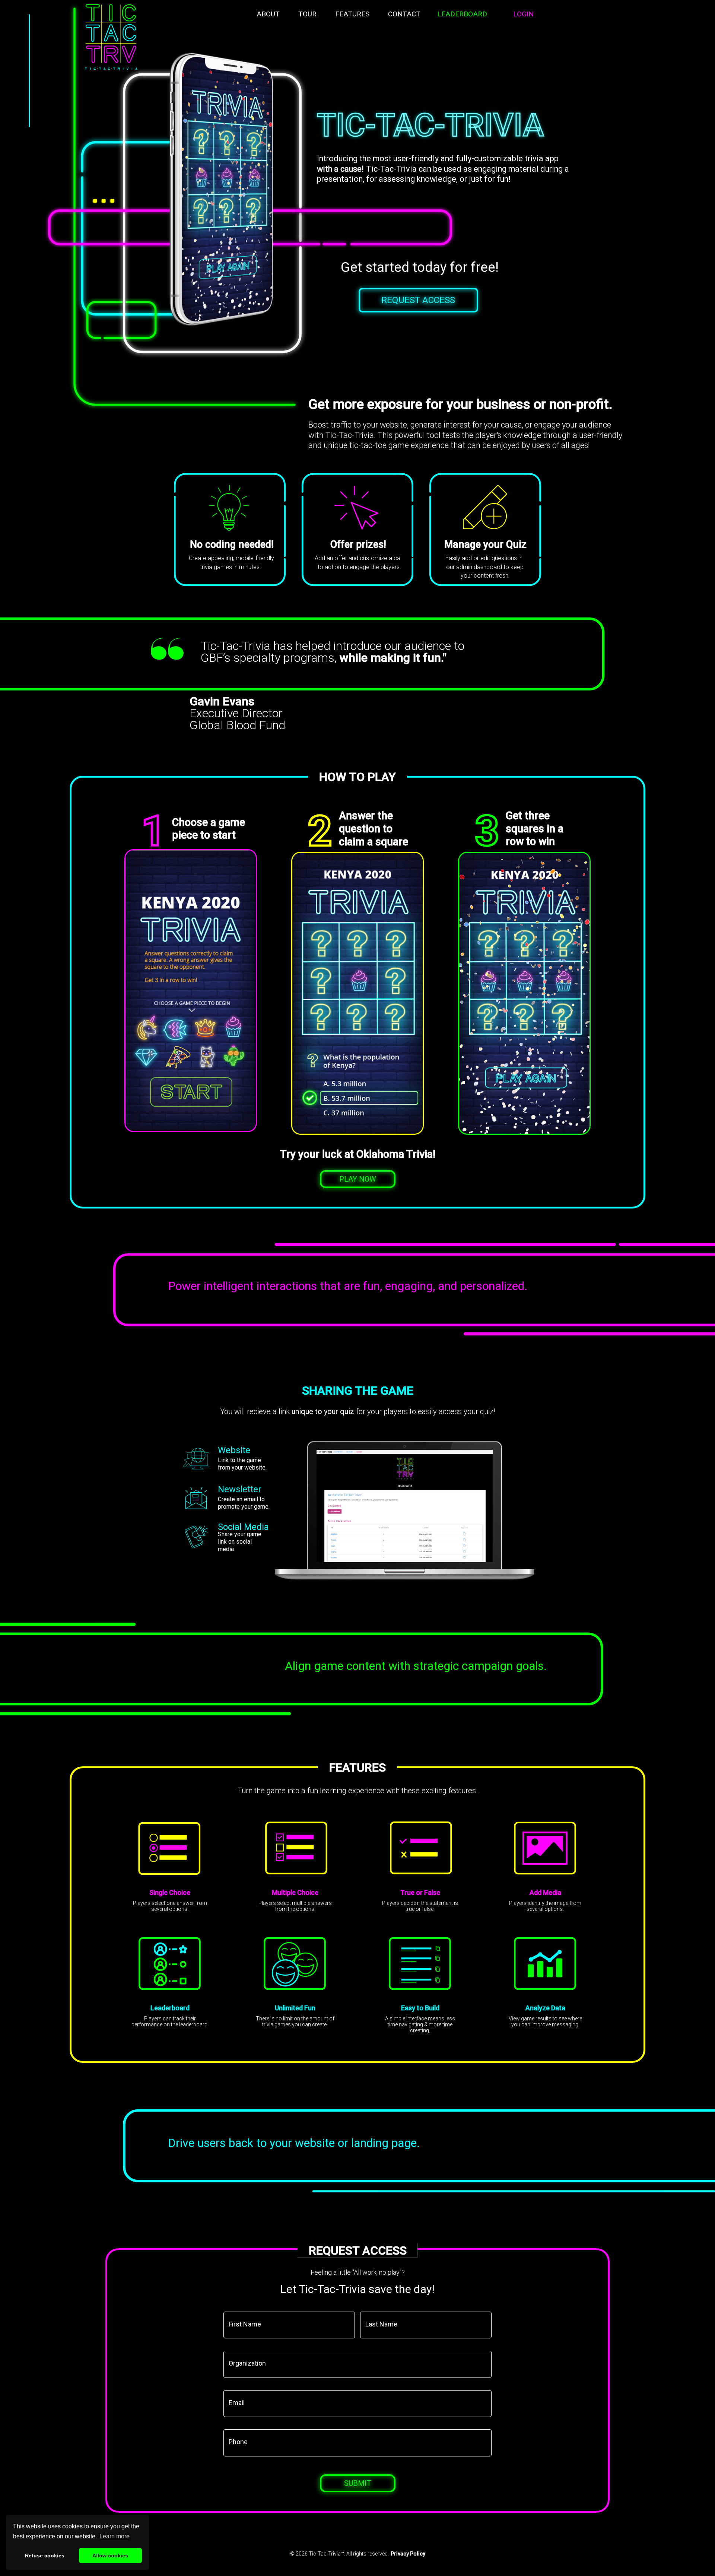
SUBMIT (358, 2483)
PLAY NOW (358, 1179)
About (268, 14)
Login (523, 14)
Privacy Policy (408, 2554)
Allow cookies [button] (110, 2556)
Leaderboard (462, 14)
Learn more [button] (115, 2536)
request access (418, 300)
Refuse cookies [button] (45, 2556)
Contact (404, 14)
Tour (307, 14)
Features (352, 14)
